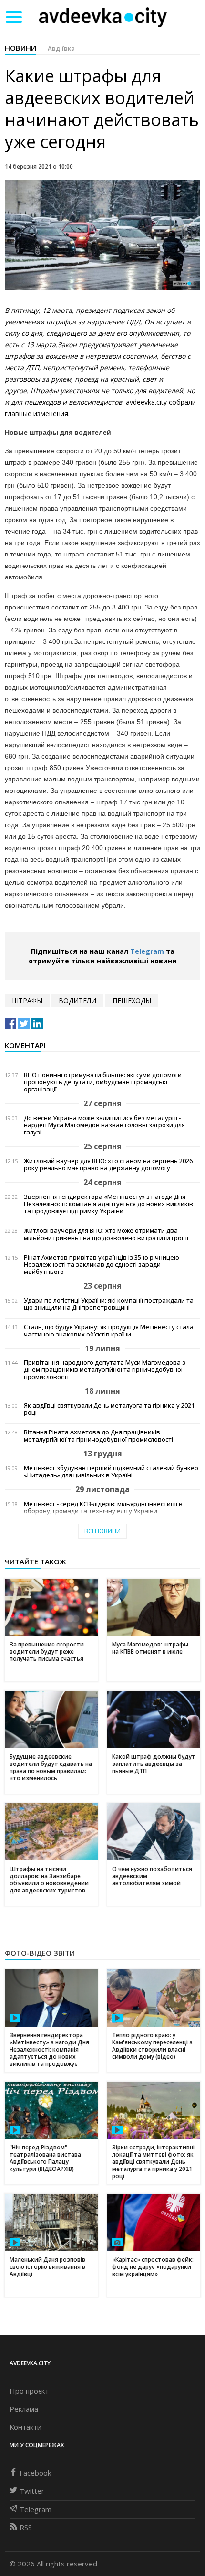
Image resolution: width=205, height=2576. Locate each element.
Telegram (147, 951)
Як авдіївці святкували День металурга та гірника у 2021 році (109, 1409)
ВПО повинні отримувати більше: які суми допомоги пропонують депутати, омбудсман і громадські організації (103, 1082)
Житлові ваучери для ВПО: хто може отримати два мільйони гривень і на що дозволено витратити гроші (106, 1234)
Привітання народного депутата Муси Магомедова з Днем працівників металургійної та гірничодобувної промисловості (105, 1370)
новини (20, 48)
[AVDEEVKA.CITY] (103, 17)
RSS (26, 2527)
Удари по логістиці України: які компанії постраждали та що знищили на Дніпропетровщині (109, 1304)
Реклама (24, 2409)
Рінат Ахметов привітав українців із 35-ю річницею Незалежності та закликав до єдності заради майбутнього (102, 1265)
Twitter (32, 2491)
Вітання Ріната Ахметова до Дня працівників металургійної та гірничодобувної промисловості (98, 1436)
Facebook (35, 2473)
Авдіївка (61, 48)
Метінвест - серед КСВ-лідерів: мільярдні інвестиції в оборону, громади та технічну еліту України (103, 1507)
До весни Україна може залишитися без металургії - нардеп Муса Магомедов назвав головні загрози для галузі (104, 1125)
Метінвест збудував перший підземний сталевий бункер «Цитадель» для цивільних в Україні (111, 1472)
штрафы (27, 1000)
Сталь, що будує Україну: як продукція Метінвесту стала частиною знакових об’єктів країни (109, 1331)
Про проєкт (29, 2391)
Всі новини (102, 1531)
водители (77, 1000)
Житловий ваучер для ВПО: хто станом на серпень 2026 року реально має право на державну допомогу (108, 1165)
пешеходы (132, 1000)
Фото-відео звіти (40, 1953)
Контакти (26, 2427)
